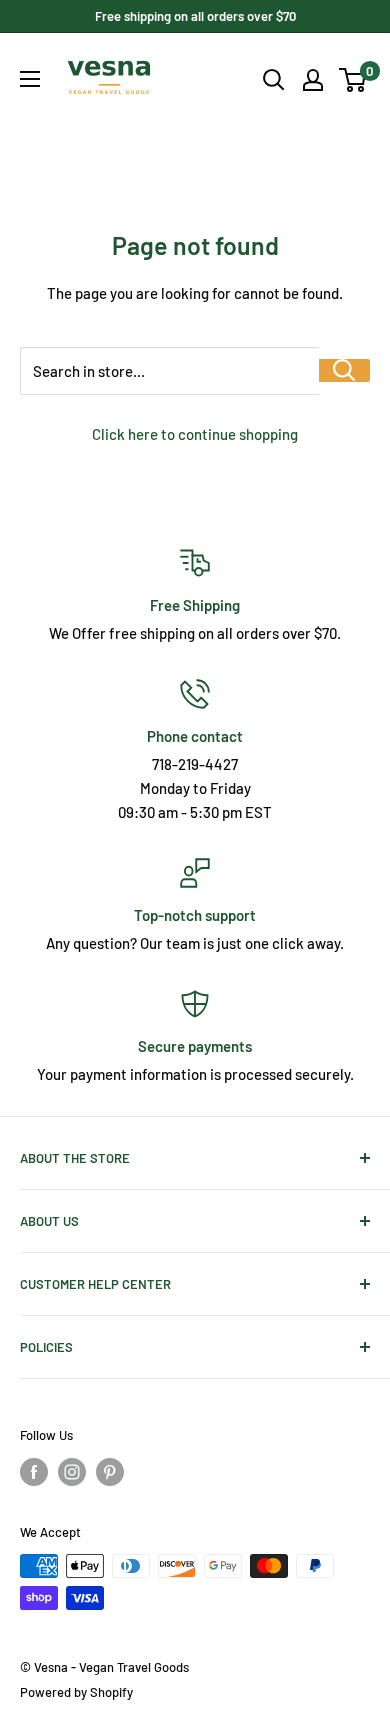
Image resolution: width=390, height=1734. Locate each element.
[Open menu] (30, 79)
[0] (353, 80)
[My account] (313, 80)
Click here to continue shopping (195, 434)
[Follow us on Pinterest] (110, 1472)
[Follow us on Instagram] (72, 1472)
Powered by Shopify (76, 1692)
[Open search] (274, 80)
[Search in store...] (344, 370)
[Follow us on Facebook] (34, 1472)
